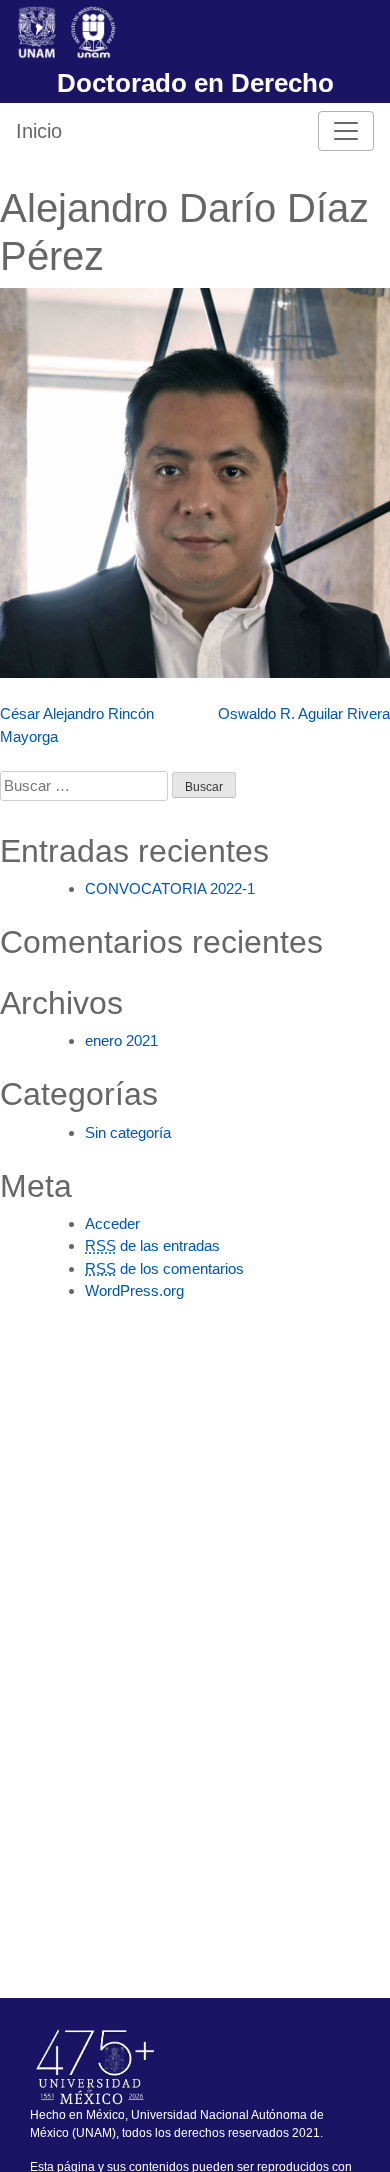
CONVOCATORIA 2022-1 (170, 888)
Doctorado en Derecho (195, 83)
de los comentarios (164, 1268)
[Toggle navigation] (346, 131)
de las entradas (152, 1245)
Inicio (39, 131)
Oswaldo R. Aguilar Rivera (304, 713)
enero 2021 (121, 1040)
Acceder (112, 1223)
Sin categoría (128, 1132)
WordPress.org (134, 1290)
